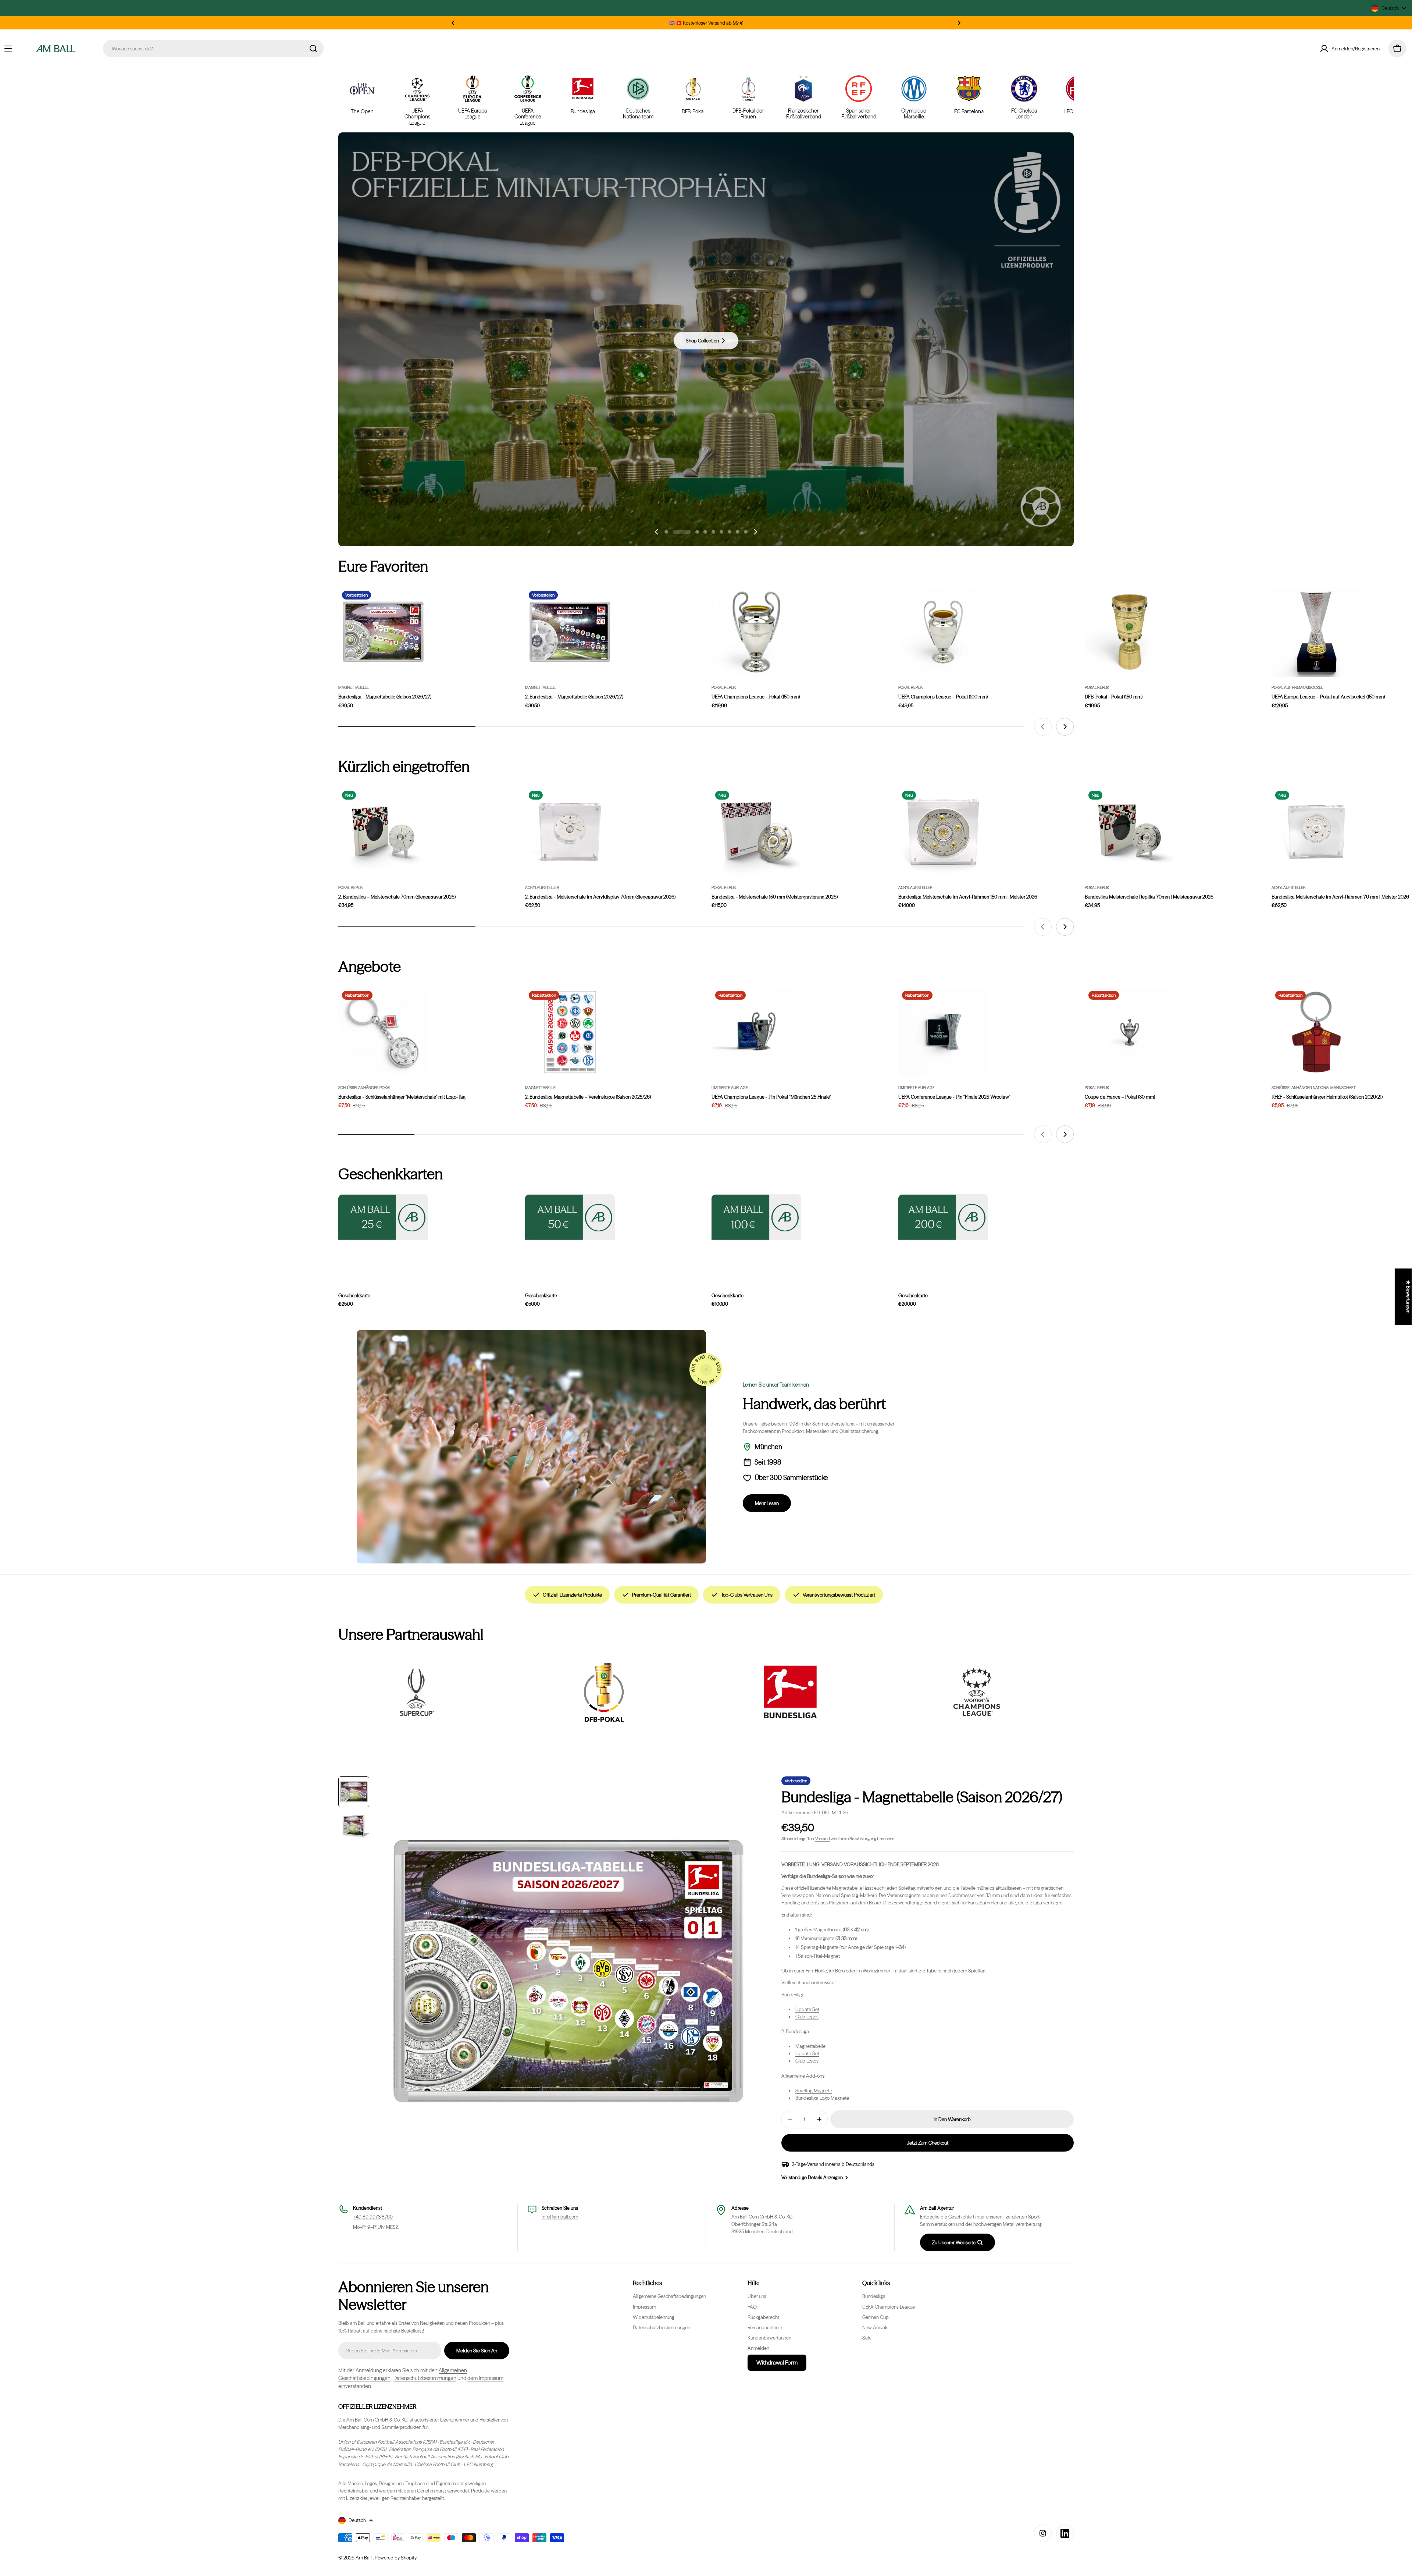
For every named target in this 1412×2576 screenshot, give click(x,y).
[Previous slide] (657, 532)
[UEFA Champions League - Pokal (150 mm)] (756, 632)
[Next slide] (755, 532)
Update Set (807, 2009)
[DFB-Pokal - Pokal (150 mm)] (1130, 632)
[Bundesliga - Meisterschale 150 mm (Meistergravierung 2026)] (756, 832)
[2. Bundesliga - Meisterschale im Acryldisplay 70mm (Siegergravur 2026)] (570, 832)
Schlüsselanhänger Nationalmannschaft (1314, 1088)
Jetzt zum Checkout (928, 2143)
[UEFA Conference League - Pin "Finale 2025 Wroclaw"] (943, 1032)
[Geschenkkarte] (383, 1217)
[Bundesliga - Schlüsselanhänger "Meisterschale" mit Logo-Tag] (383, 1032)
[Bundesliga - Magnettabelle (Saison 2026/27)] (383, 632)
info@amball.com (560, 2217)
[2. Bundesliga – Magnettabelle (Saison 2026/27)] (570, 632)
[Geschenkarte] (943, 1217)
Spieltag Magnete (814, 2091)
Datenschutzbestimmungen (425, 2378)
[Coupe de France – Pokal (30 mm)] (1130, 1032)
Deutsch (1390, 8)
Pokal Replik (724, 688)
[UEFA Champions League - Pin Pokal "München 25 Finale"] (756, 1032)
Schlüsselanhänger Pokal (365, 1088)
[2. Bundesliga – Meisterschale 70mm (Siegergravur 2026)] (383, 832)
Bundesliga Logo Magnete (822, 2098)
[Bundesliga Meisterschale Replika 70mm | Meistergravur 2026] (1130, 832)
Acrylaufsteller (542, 888)
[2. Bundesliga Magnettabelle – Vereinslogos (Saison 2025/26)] (570, 1032)
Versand (823, 1839)
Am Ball (364, 2558)
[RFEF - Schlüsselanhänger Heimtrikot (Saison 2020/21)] (1316, 1032)
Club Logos (807, 2017)
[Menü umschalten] (8, 49)
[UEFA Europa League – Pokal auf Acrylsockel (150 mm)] (1316, 632)
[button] (453, 23)
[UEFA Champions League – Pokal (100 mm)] (943, 632)
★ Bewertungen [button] (1408, 1297)
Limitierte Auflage (730, 1088)
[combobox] (213, 49)
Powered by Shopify (396, 2558)
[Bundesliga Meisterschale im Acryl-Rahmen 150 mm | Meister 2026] (943, 832)
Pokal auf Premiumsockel (1297, 688)
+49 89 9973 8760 (373, 2217)
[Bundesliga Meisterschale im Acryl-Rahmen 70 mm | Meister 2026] (1316, 832)
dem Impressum (485, 2378)
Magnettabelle (354, 688)
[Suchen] (313, 49)
